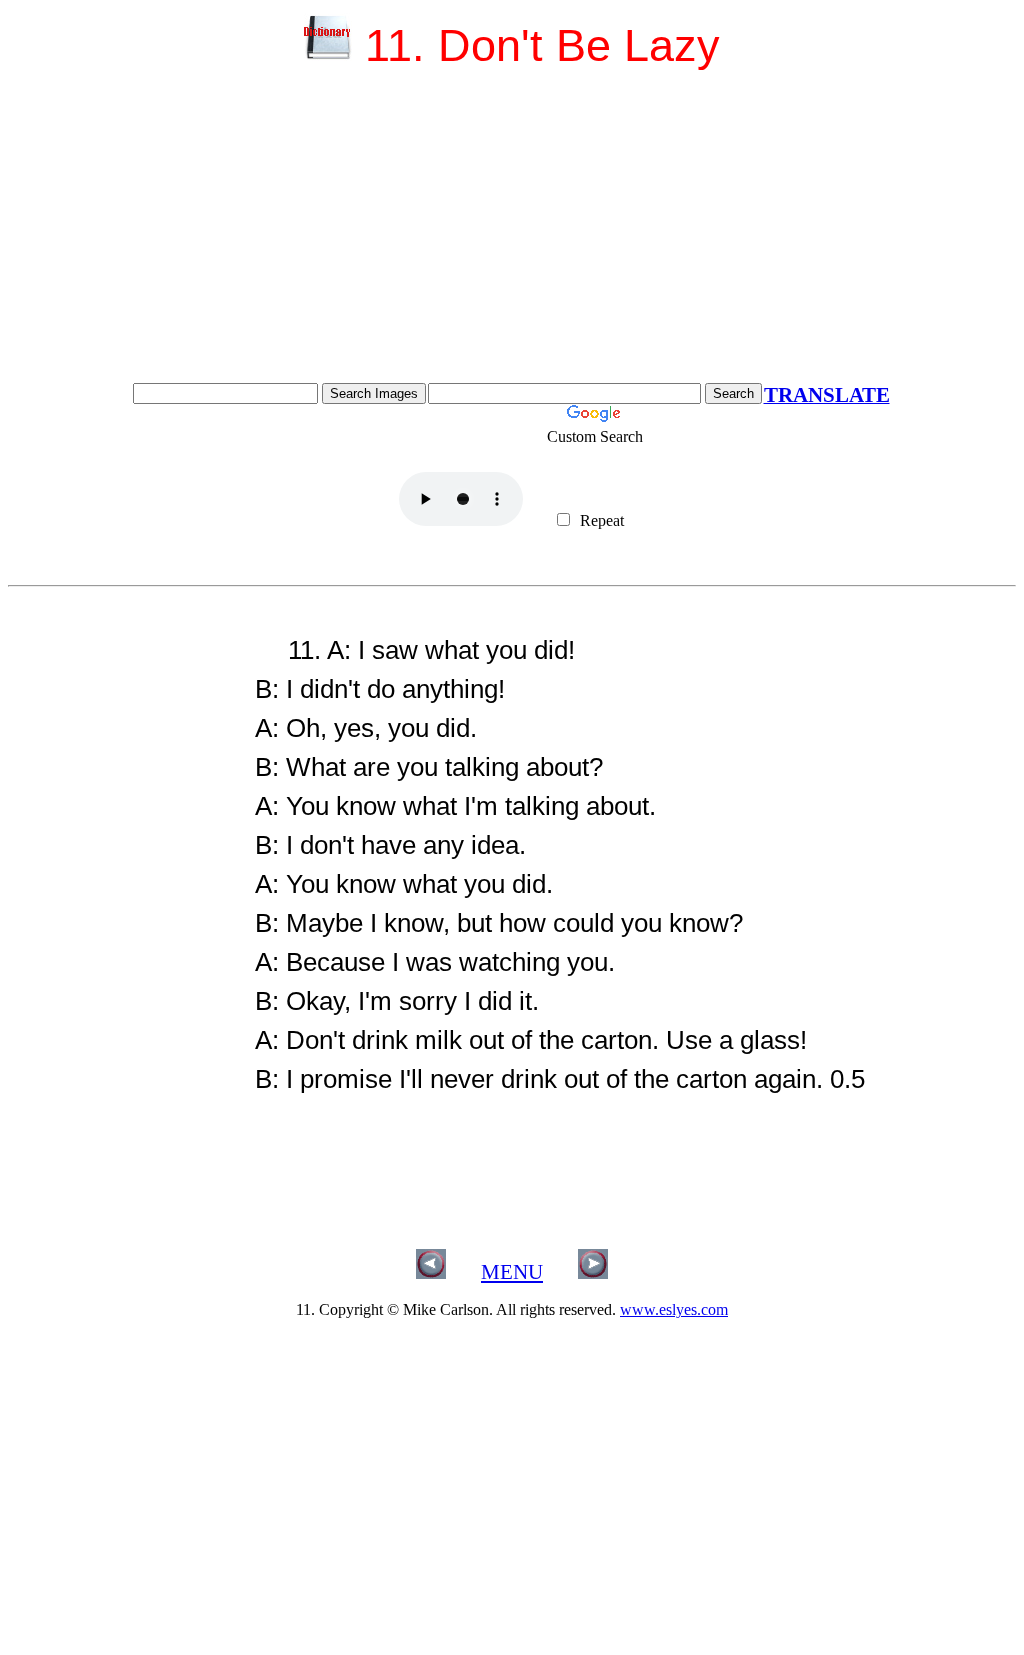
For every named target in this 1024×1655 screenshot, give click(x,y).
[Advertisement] (512, 233)
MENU (512, 1272)
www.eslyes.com (674, 1309)
